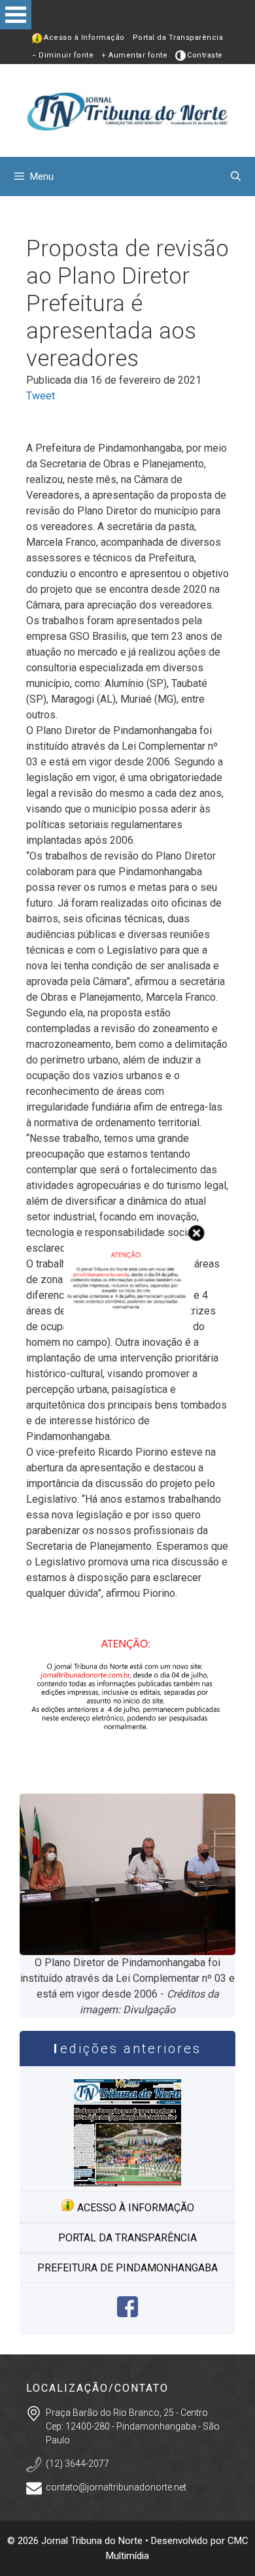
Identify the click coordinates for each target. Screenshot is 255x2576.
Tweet (41, 396)
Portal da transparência (127, 2238)
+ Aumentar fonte (134, 55)
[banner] (127, 1766)
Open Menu (16, 15)
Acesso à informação (134, 2208)
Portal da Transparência (178, 38)
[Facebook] (127, 2314)
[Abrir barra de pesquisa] (236, 176)
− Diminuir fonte (63, 55)
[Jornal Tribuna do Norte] (127, 109)
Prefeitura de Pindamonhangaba (127, 2268)
